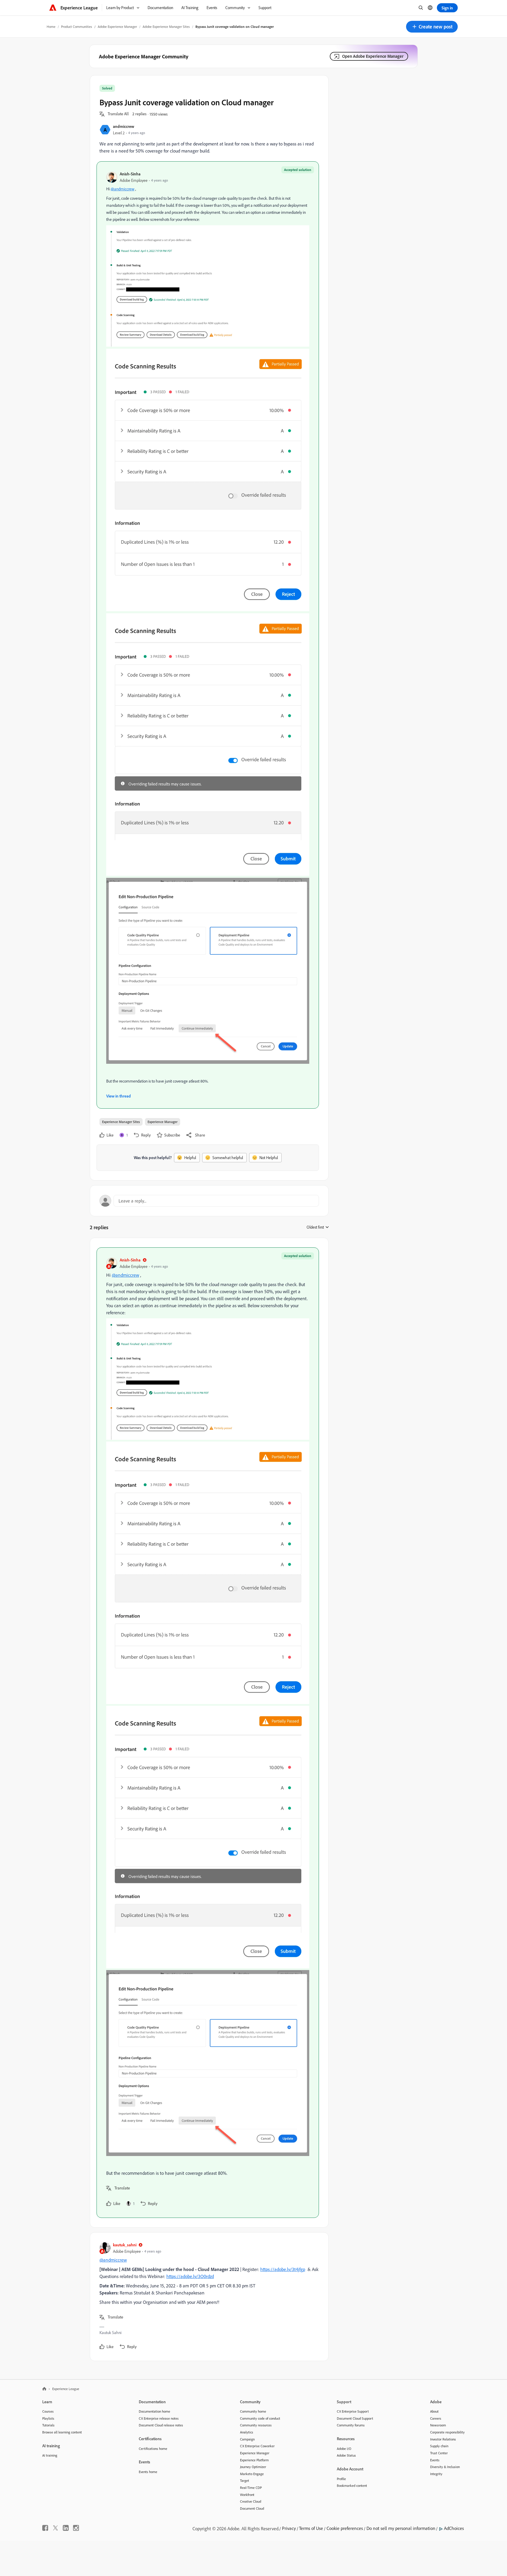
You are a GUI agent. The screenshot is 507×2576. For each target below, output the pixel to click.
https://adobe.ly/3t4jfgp (283, 2269)
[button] (432, 27)
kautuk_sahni (125, 2245)
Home (51, 27)
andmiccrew (124, 126)
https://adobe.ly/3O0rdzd (190, 2276)
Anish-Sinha (130, 174)
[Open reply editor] (209, 1201)
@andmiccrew (122, 189)
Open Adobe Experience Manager (373, 56)
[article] (208, 1733)
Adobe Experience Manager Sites (166, 27)
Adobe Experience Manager (117, 27)
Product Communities (77, 27)
